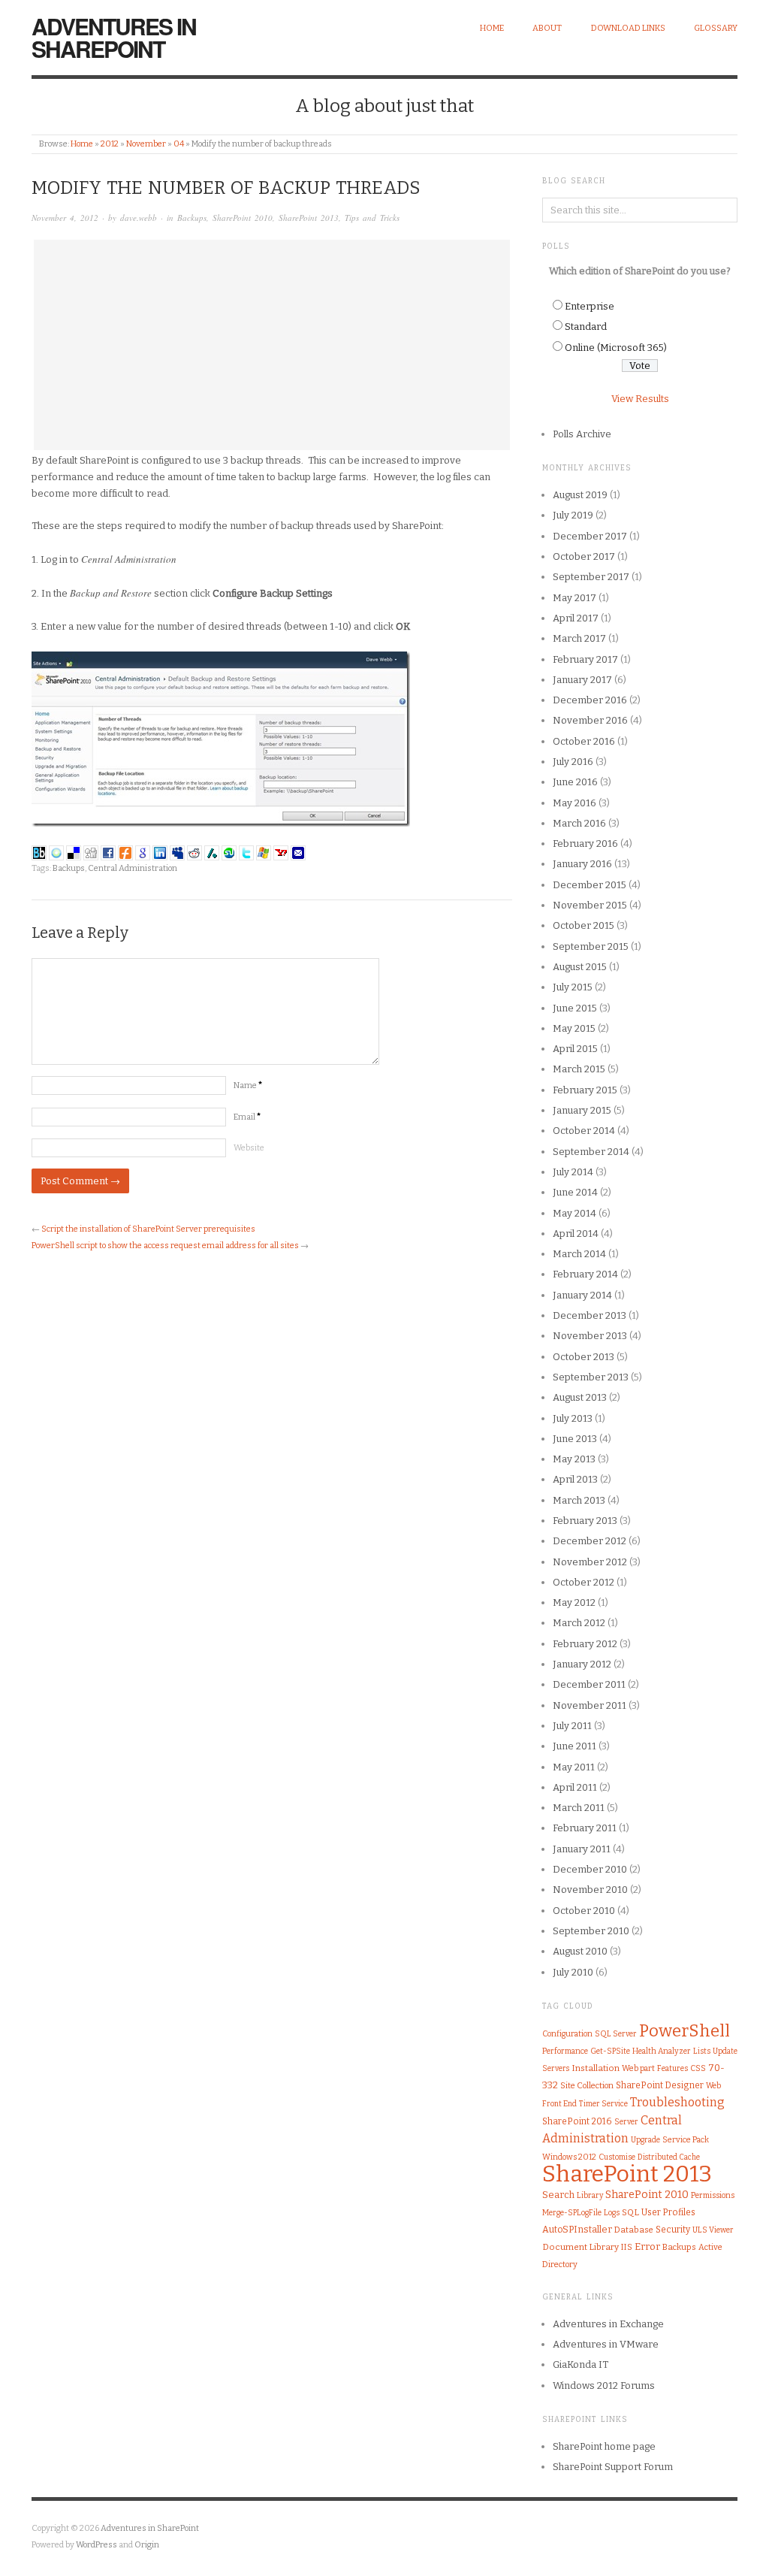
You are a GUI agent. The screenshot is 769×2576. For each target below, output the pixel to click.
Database (634, 2230)
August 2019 (580, 495)
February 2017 (585, 659)
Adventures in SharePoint (114, 37)
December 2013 (590, 1315)
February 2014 (585, 1274)
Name (248, 1085)
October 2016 (584, 741)
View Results (640, 399)
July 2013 (573, 1418)
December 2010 (590, 1869)
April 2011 (575, 1787)
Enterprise (590, 306)
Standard (586, 327)
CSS (698, 2068)
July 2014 (573, 1172)
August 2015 (580, 967)
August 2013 (580, 1397)
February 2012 (585, 1644)
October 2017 (584, 556)
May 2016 (574, 803)
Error (647, 2246)
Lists (702, 2051)
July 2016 (573, 762)
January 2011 (582, 1849)
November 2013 (590, 1336)
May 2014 (574, 1213)
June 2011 (574, 1746)
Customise (617, 2157)
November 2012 (590, 1562)
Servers (556, 2069)
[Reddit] (195, 852)
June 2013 (575, 1439)
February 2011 (585, 1828)
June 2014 (575, 1192)
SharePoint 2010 (243, 218)
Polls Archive (582, 434)
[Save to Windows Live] (264, 852)
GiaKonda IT (581, 2364)
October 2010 (584, 1911)
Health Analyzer (662, 2051)
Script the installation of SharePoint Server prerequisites (148, 1229)
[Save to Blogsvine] (56, 852)
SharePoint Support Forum (613, 2467)
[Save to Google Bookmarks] (143, 852)
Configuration (567, 2034)
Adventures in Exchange (608, 2324)
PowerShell (685, 2031)
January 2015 (582, 1110)
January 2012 (582, 1664)
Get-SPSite (610, 2051)
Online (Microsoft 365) (616, 348)
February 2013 (585, 1521)
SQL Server (616, 2034)
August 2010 (580, 1951)
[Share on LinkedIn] (160, 852)
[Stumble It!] (229, 852)
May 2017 (574, 598)
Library (590, 2195)
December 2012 (590, 1541)
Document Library (581, 2247)
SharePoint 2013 (309, 218)
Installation (596, 2068)
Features (672, 2068)
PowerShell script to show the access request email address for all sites (165, 1246)
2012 (110, 144)
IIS (627, 2247)
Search (558, 2195)
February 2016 (585, 844)
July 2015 (573, 987)
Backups (192, 218)
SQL (630, 2212)
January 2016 (582, 864)
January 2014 (582, 1295)
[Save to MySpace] (177, 852)
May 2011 (574, 1767)
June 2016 (575, 782)
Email (247, 1117)
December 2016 (590, 700)
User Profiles (668, 2212)
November (146, 144)
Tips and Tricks (372, 218)
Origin (147, 2545)
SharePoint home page (604, 2446)
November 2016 (590, 720)
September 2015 (591, 946)
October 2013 (584, 1357)
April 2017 (576, 618)
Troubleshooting (677, 2102)
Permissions (713, 2195)
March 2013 (579, 1500)
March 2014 (579, 1254)
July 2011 (572, 1726)
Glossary (716, 28)
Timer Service (603, 2104)
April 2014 (576, 1234)
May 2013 (574, 1459)
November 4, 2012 (65, 218)
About (547, 28)
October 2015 (584, 925)
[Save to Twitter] (246, 852)
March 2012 (579, 1623)
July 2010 (573, 1972)
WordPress (97, 2545)
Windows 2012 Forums (604, 2386)
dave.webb (139, 218)
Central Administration (133, 868)
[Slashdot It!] (212, 852)
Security (673, 2230)
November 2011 (590, 1705)
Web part (638, 2068)
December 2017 (590, 536)
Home (492, 28)
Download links (628, 28)
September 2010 (591, 1931)
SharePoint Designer (660, 2085)
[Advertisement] (272, 345)
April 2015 (575, 1049)
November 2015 (590, 905)
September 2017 (591, 577)
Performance (565, 2051)
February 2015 (585, 1090)
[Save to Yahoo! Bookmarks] (281, 852)
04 (179, 144)
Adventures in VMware (606, 2344)
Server (626, 2122)
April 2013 (575, 1479)
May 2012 (574, 1602)
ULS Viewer (713, 2230)
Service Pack (686, 2140)
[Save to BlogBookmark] (39, 852)
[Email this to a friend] (298, 852)
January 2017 (582, 680)
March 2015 (579, 1069)
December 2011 (589, 1684)
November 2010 (590, 1890)
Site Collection (587, 2086)
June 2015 (575, 1008)
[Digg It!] (91, 852)
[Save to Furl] (125, 852)
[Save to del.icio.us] (74, 852)
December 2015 (590, 885)
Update (725, 2051)
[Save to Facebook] (108, 852)
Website (249, 1148)
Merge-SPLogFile (572, 2213)
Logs (612, 2213)
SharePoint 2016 (577, 2121)
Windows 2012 (569, 2157)
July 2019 (573, 515)
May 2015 (574, 1028)
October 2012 (584, 1582)
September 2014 (591, 1152)
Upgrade (645, 2140)
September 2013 (591, 1377)
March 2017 (579, 638)
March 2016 (579, 823)
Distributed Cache (669, 2157)
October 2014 (584, 1131)
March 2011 (579, 1808)
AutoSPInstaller (577, 2229)
